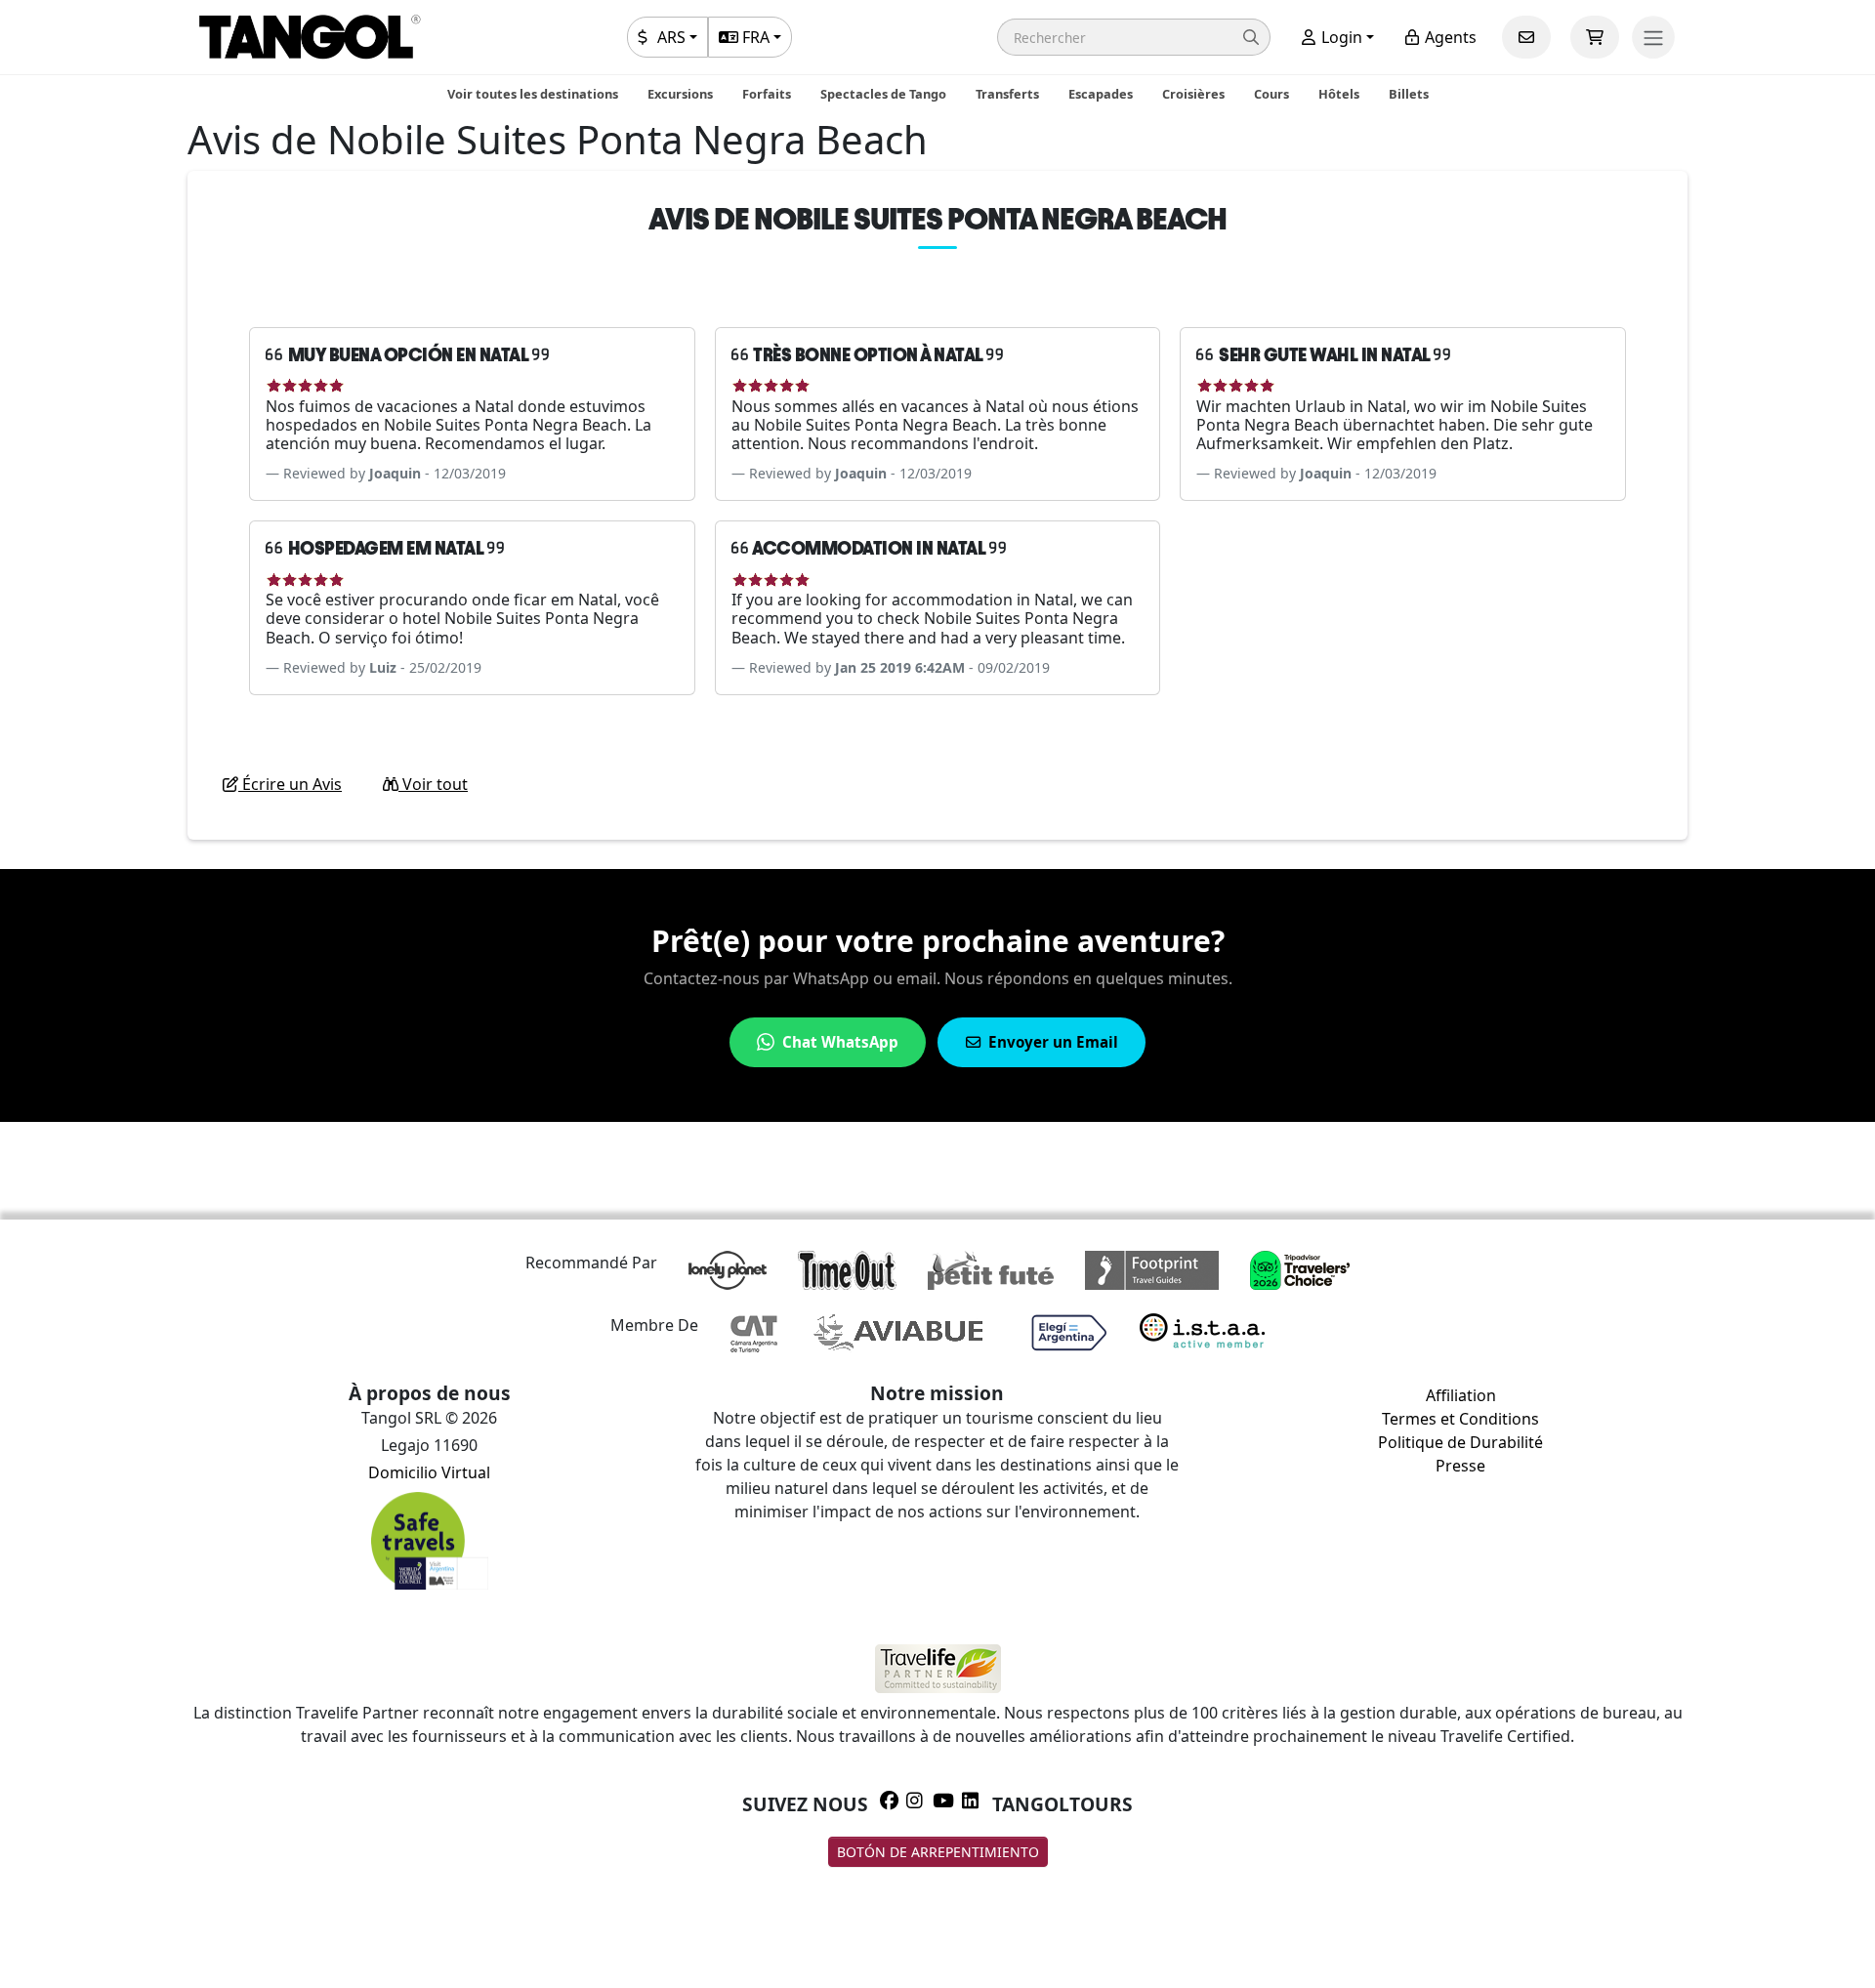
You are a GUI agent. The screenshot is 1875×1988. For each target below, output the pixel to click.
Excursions (680, 94)
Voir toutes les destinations (533, 94)
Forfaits (767, 94)
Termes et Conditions (1460, 1419)
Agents (1449, 37)
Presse (1460, 1466)
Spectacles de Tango (883, 94)
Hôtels (1339, 94)
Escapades (1101, 94)
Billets (1409, 94)
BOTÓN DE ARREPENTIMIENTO (938, 1852)
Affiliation (1461, 1395)
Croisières (1193, 94)
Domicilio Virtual (429, 1472)
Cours (1271, 94)
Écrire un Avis (290, 784)
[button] (1134, 37)
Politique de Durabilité (1460, 1442)
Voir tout (433, 784)
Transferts (1007, 94)
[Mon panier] (1595, 37)
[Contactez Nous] (1526, 37)
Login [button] (1340, 37)
